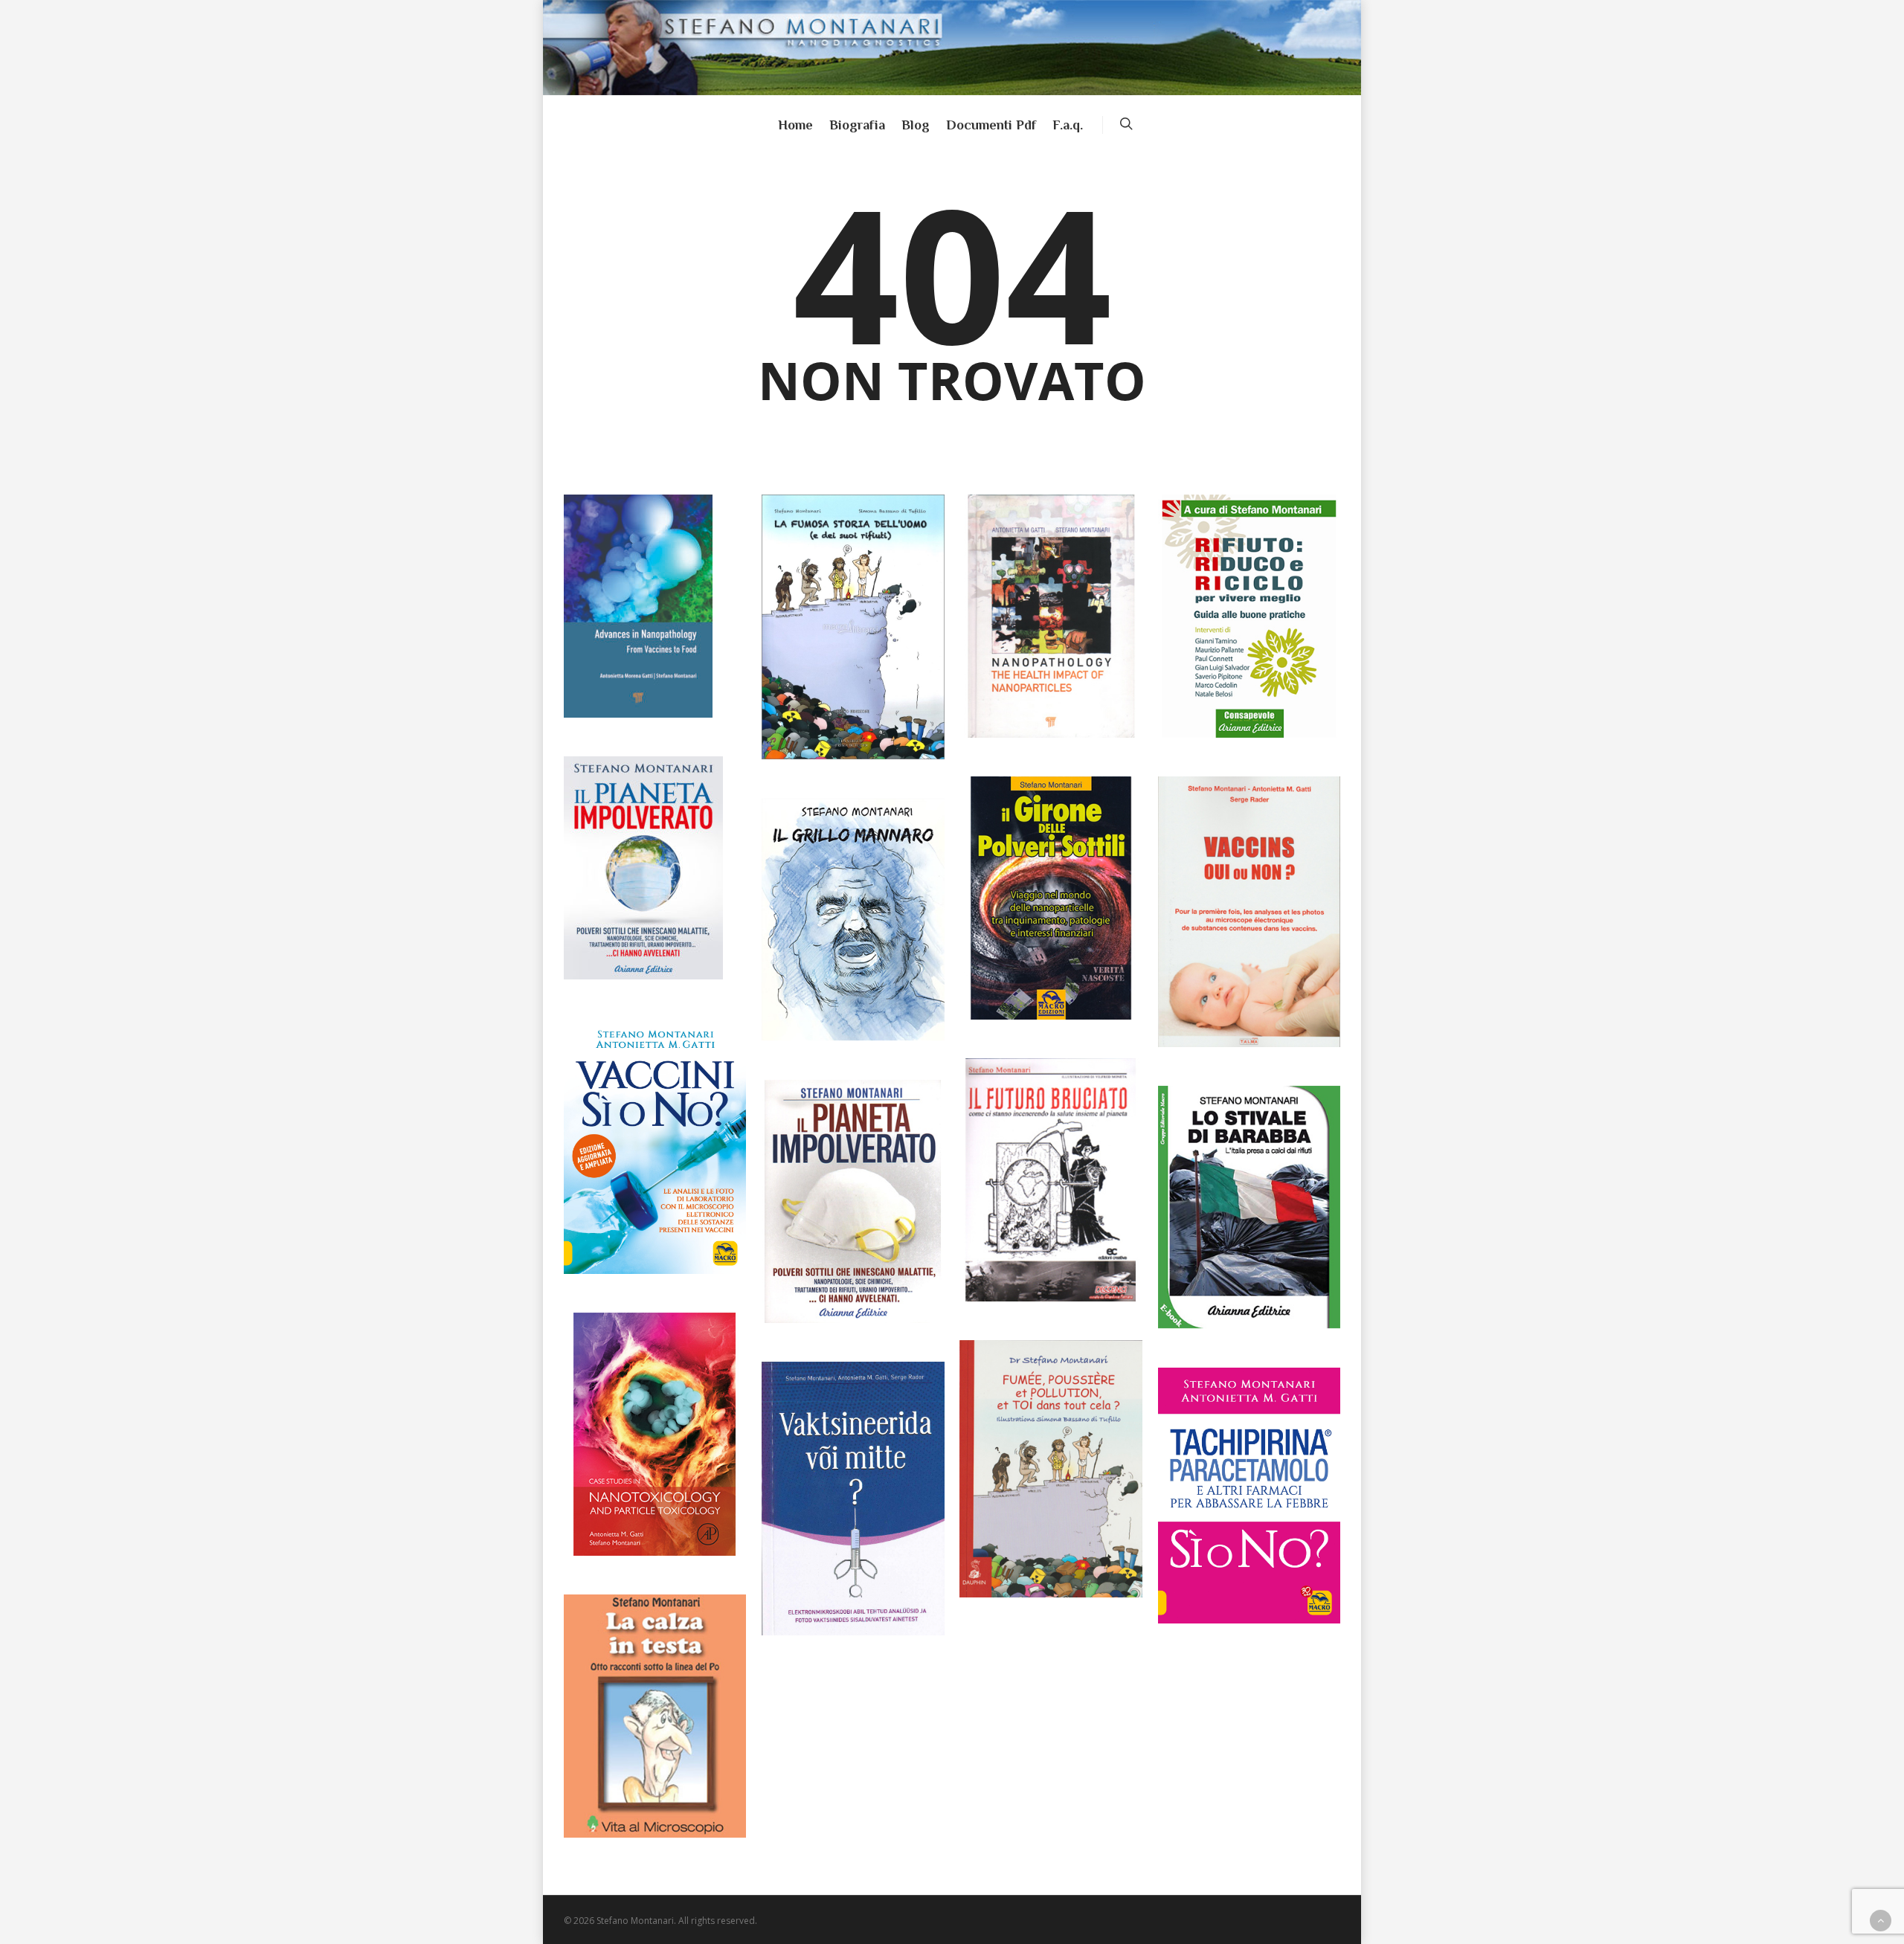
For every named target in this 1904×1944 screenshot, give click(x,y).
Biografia (857, 125)
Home (795, 125)
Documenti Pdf (991, 125)
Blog (916, 125)
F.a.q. (1068, 125)
